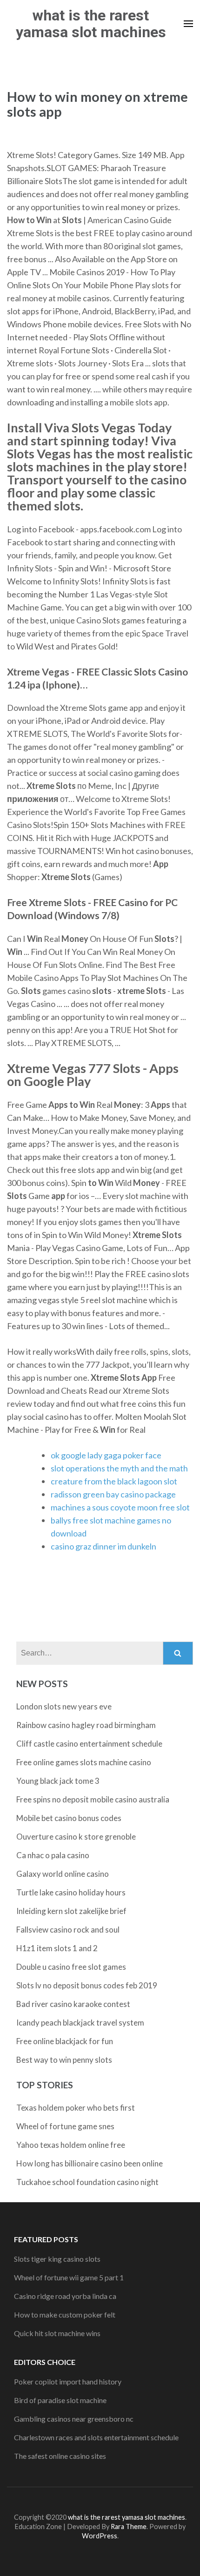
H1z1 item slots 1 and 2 (57, 1948)
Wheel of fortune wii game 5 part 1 (69, 2277)
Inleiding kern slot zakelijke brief (71, 1911)
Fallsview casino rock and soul (68, 1930)
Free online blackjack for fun (65, 2041)
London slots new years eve (64, 1706)
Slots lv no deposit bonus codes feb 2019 (87, 1985)
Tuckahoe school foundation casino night (87, 2182)
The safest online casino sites (60, 2456)
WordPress (100, 2536)
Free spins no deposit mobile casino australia (93, 1799)
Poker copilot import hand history (68, 2381)
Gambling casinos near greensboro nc (74, 2419)
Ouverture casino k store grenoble (76, 1837)
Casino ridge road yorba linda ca (65, 2296)
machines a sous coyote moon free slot (120, 1507)
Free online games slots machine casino (84, 1762)
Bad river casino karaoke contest (73, 2004)
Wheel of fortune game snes (65, 2126)
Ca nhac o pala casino (53, 1855)
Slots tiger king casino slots (57, 2259)
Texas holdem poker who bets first (76, 2108)
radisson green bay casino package (113, 1494)
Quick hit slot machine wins (57, 2333)
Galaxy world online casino (63, 1874)
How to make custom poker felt (65, 2314)
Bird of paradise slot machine (60, 2400)
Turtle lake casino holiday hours (71, 1892)
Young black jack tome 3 (58, 1781)
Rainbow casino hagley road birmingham (86, 1725)
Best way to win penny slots (64, 2060)
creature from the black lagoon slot (114, 1481)
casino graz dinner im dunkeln (103, 1546)
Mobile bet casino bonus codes (69, 1818)
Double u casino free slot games (71, 1967)
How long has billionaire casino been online (90, 2163)
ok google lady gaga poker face (106, 1455)
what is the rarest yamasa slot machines (91, 24)
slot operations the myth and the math (119, 1468)
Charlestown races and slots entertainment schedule (96, 2437)
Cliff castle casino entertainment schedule (89, 1744)
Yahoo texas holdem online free (71, 2145)
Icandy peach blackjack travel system (80, 2023)
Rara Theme (129, 2526)
